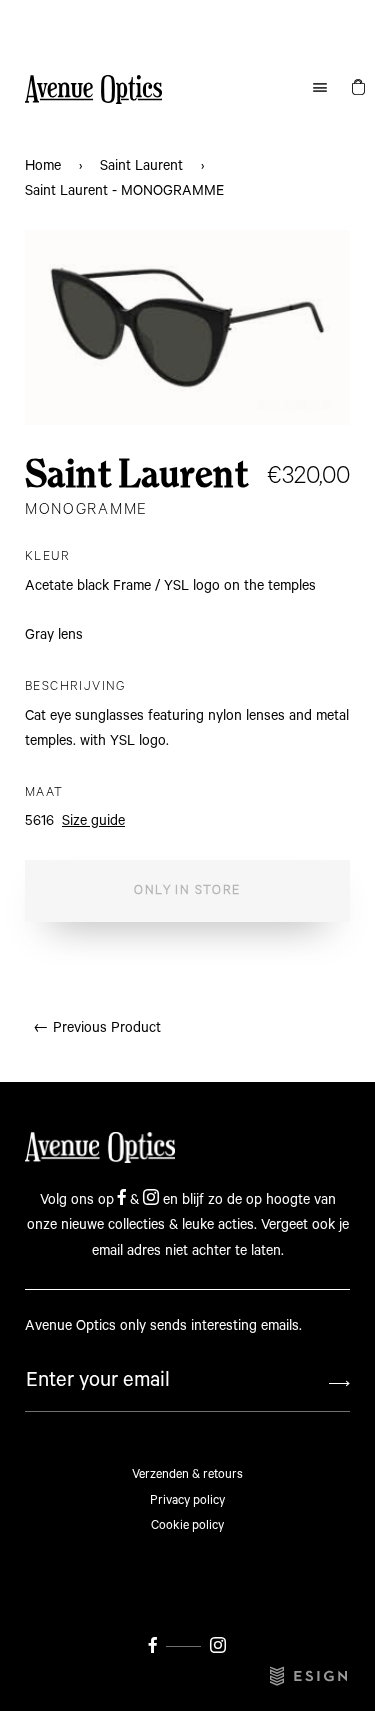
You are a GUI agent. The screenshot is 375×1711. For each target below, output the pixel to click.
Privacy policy (187, 1500)
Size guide (93, 821)
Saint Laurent (141, 166)
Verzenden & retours (187, 1474)
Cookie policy (187, 1525)
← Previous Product (97, 1028)
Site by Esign (310, 1676)
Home (43, 166)
